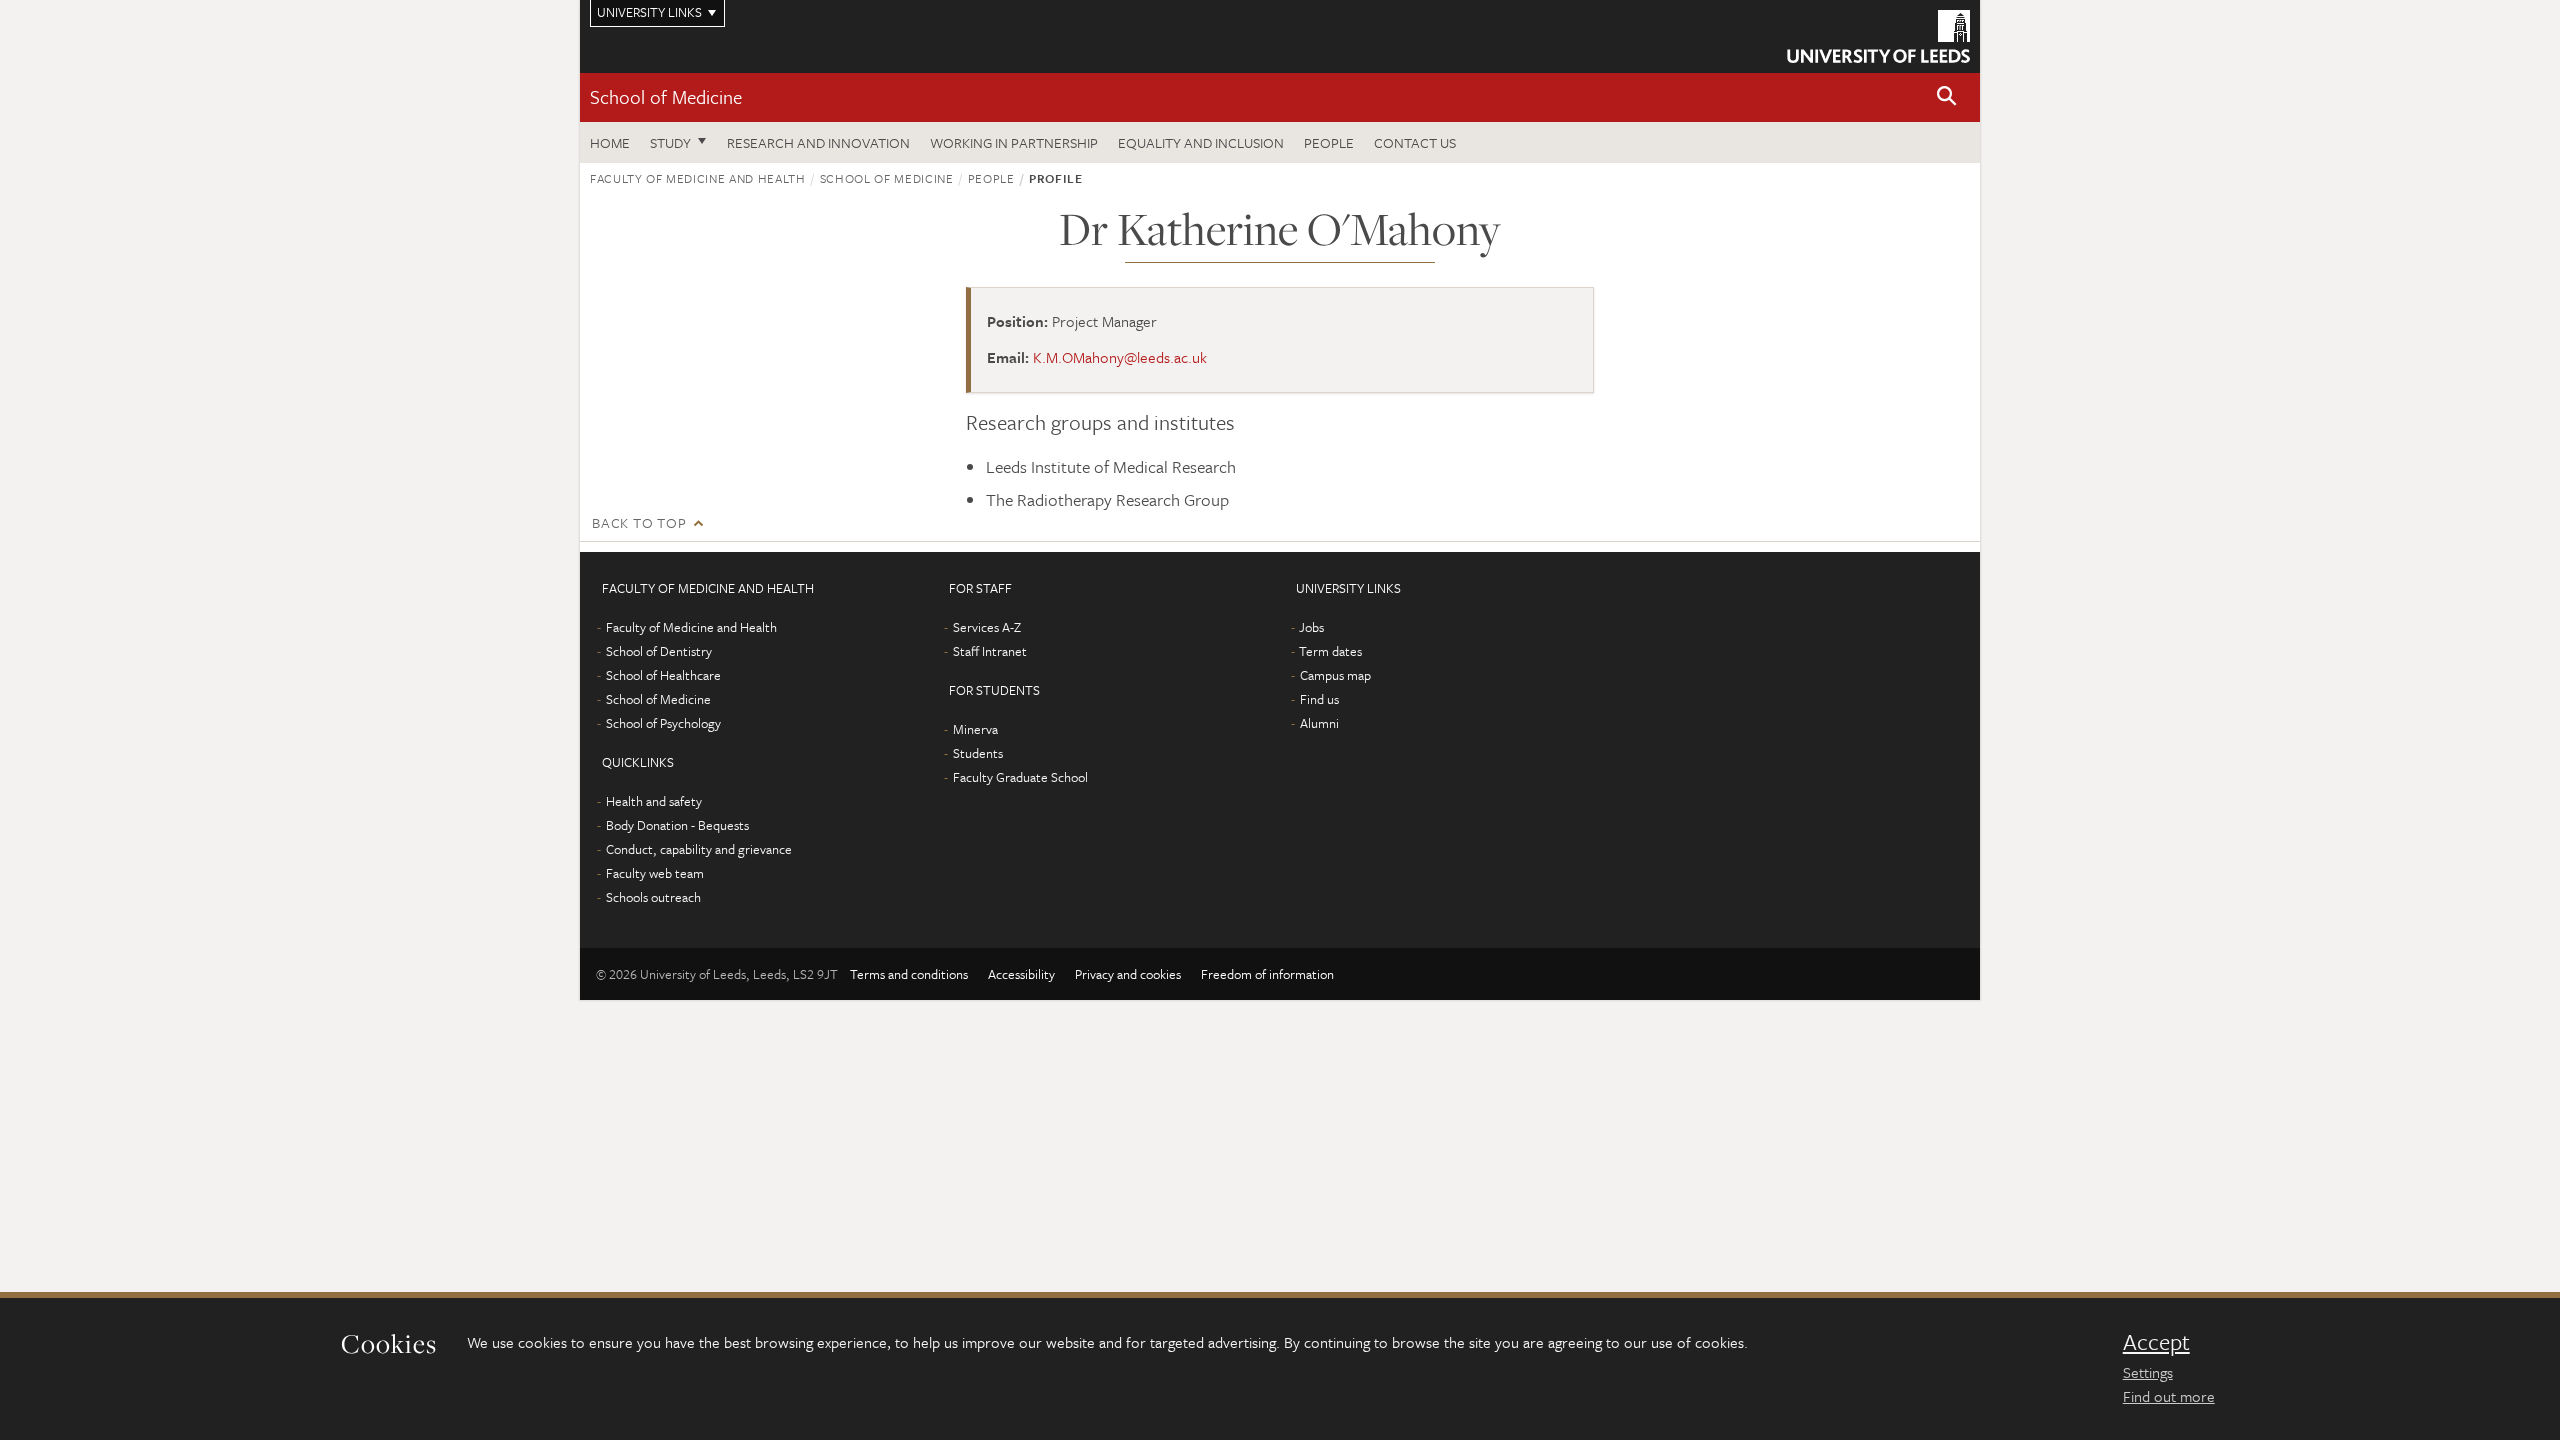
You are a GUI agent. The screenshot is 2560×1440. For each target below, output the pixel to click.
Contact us (1415, 142)
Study (670, 142)
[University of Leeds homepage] (1878, 36)
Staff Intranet (990, 651)
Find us (1319, 699)
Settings (2148, 1372)
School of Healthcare (663, 675)
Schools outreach (653, 897)
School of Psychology (663, 723)
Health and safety (654, 801)
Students (978, 753)
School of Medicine (666, 96)
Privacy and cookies (1128, 974)
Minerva (975, 729)
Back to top (639, 522)
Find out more (2169, 1396)
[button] (1947, 97)
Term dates (1330, 651)
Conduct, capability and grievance (699, 849)
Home (610, 142)
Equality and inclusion (1201, 142)
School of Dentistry (659, 651)
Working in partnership (1014, 142)
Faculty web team (655, 873)
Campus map (1335, 675)
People (1329, 142)
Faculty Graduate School (1020, 777)
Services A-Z (987, 627)
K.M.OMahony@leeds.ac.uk (1120, 357)
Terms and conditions (909, 974)
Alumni (1319, 723)
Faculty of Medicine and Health (698, 178)
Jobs (1311, 627)
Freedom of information (1267, 974)
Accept (2156, 1342)
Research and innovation (818, 142)
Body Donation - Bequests (677, 825)
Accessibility (1021, 974)
